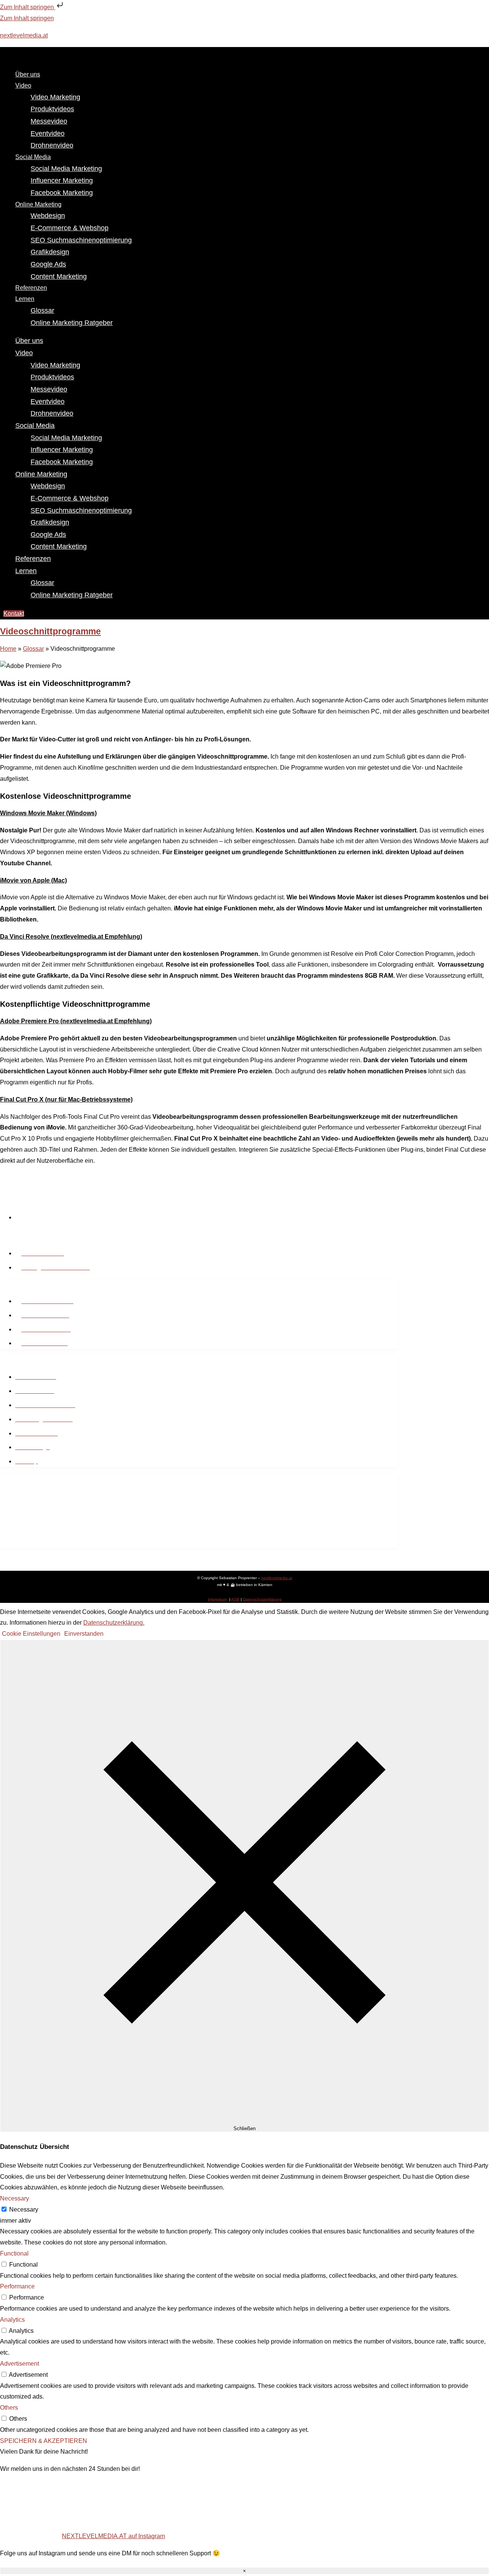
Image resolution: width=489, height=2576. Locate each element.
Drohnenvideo (52, 145)
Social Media (33, 157)
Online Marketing (38, 204)
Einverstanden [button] (84, 1634)
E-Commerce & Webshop (70, 228)
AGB (235, 1599)
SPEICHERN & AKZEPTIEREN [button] (44, 2441)
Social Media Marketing (66, 169)
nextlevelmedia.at (24, 35)
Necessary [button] (15, 2198)
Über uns (29, 341)
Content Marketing (59, 276)
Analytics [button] (12, 2320)
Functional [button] (14, 2253)
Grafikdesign (50, 252)
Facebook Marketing (62, 193)
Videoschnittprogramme (50, 631)
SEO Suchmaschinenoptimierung (81, 240)
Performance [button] (17, 2286)
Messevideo (49, 121)
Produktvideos (52, 109)
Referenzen (33, 559)
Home (8, 649)
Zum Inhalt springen (28, 7)
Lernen (25, 299)
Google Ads (48, 264)
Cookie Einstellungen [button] (31, 1634)
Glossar (42, 310)
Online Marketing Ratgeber (72, 323)
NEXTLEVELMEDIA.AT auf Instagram (113, 2536)
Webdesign (48, 216)
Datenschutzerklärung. (114, 1623)
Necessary (24, 2210)
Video (23, 85)
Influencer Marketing (62, 180)
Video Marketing (55, 97)
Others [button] (9, 2408)
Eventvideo (48, 133)
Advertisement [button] (19, 2364)
